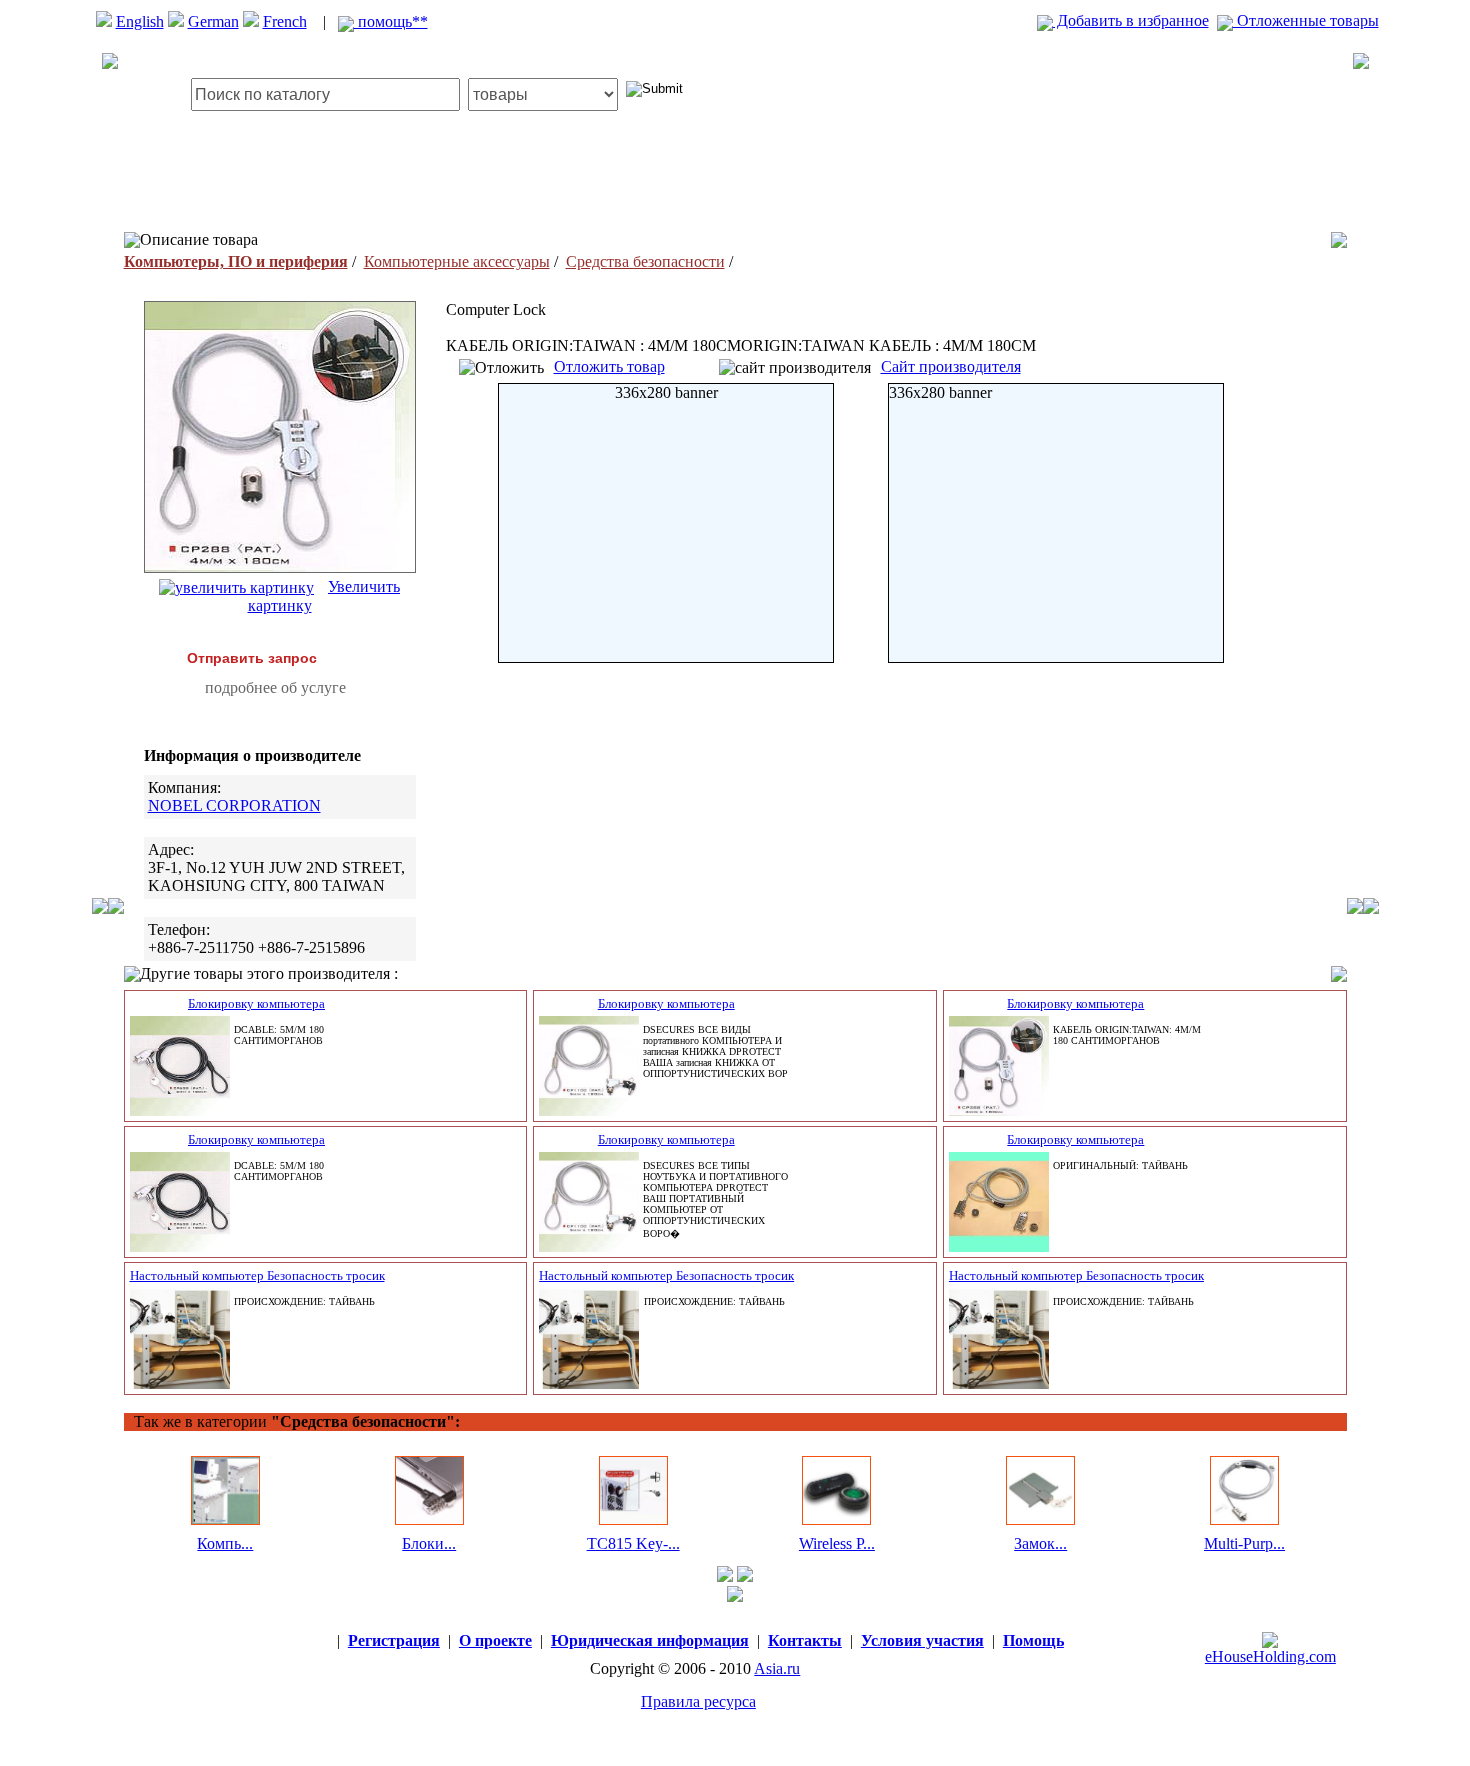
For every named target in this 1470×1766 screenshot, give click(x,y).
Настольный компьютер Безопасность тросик (257, 1275)
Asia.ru (777, 1668)
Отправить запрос (252, 658)
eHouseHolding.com (1270, 1656)
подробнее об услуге (275, 687)
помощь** (391, 21)
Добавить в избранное (1131, 20)
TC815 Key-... (633, 1543)
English (140, 21)
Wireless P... (837, 1543)
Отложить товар (609, 366)
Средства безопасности (645, 261)
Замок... (1040, 1543)
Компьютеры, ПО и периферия (236, 261)
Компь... (225, 1543)
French (285, 21)
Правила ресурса (698, 1701)
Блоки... (429, 1543)
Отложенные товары (1306, 20)
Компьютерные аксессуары (457, 261)
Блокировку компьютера (256, 1003)
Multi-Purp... (1244, 1543)
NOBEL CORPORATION (234, 805)
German (213, 21)
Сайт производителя (951, 366)
